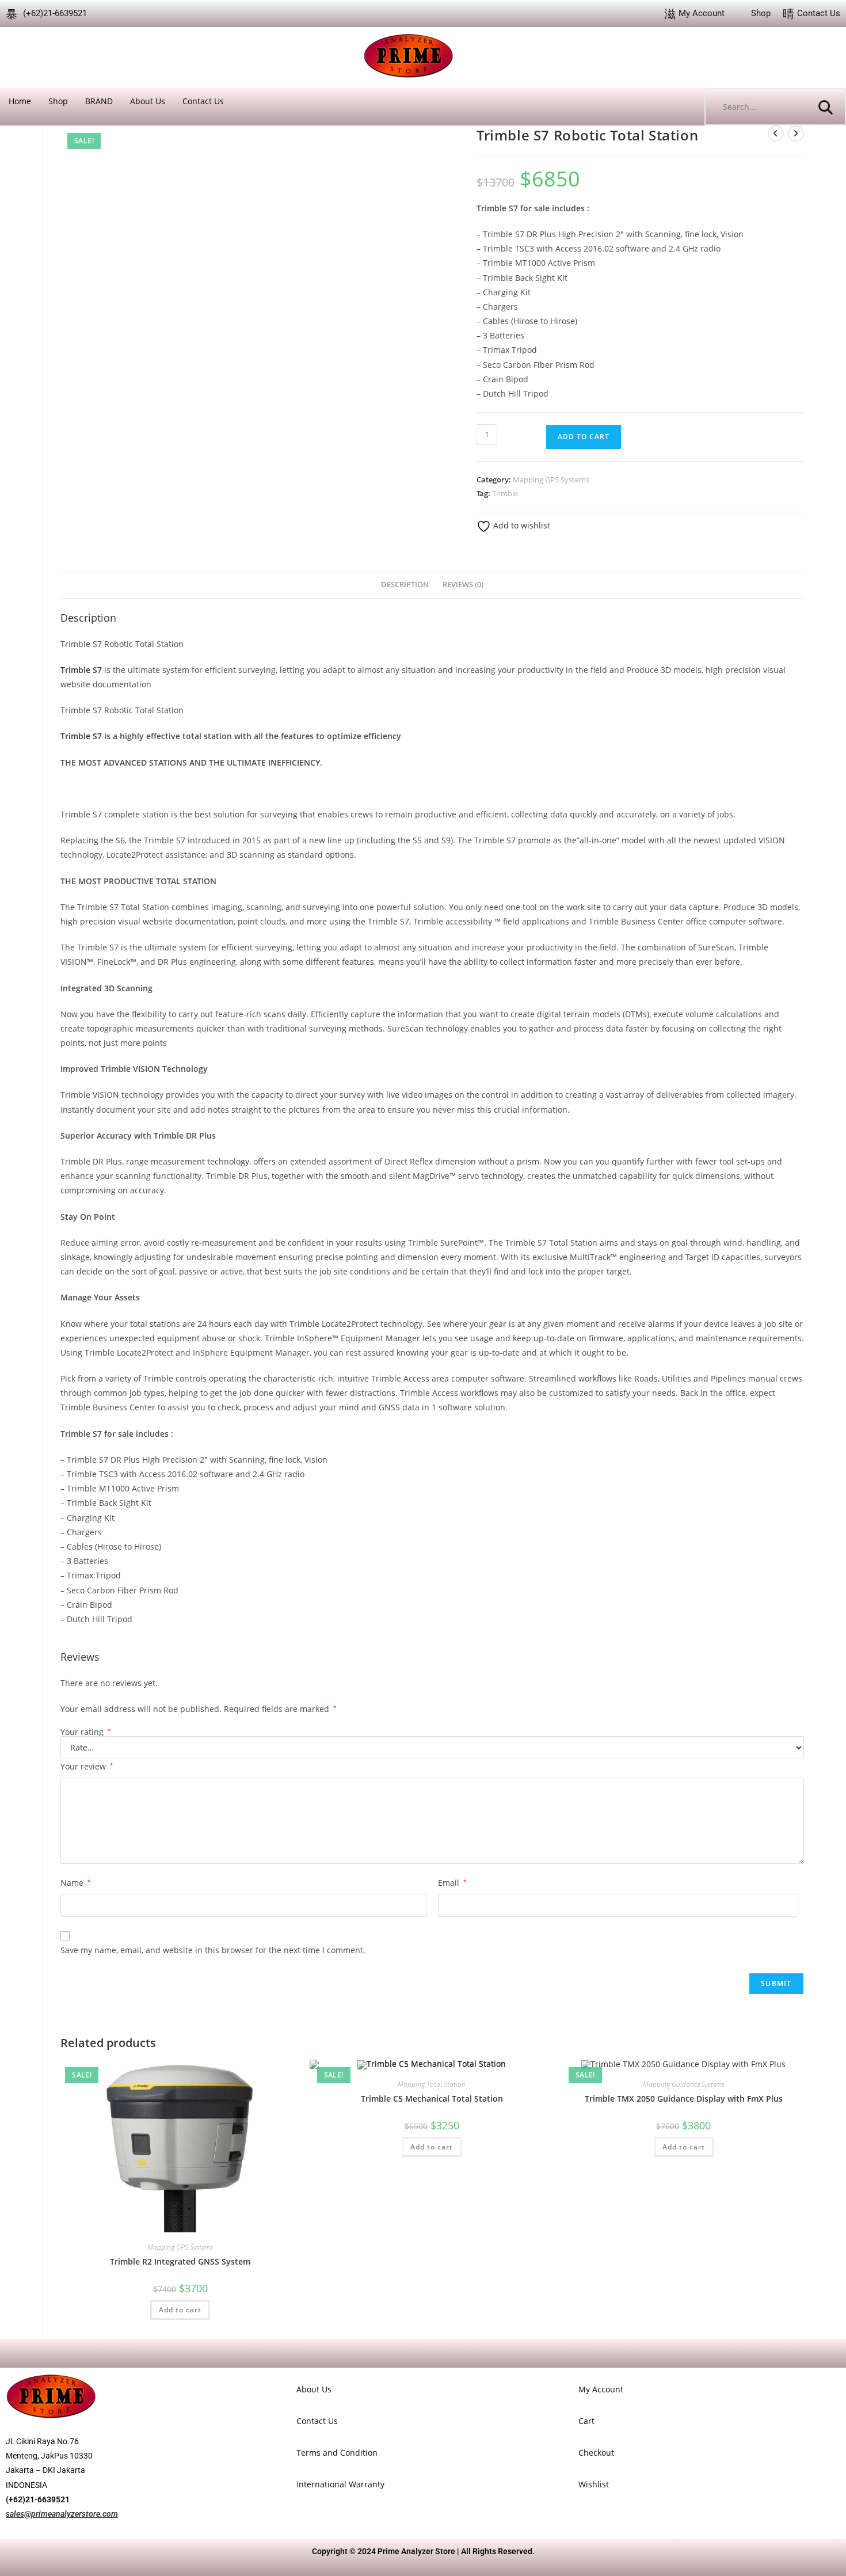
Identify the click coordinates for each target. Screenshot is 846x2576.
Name (76, 1883)
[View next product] (796, 134)
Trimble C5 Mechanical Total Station (432, 2099)
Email (452, 1883)
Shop (58, 101)
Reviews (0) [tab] (463, 585)
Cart (586, 2421)
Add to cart (584, 437)
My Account (601, 2389)
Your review (87, 1766)
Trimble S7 (81, 736)
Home (20, 101)
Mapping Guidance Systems (684, 2084)
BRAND (99, 101)
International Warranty (340, 2484)
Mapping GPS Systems (551, 480)
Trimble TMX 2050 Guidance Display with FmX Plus (684, 2099)
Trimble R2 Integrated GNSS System (180, 2261)
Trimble (505, 493)
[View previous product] (776, 134)
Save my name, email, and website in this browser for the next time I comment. (213, 1950)
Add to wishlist (521, 525)
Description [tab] (405, 585)
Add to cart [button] (180, 2310)
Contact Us (203, 101)
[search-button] (826, 107)
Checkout (596, 2453)
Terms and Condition (337, 2453)
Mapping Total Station (432, 2084)
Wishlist (594, 2484)
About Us (148, 101)
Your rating (86, 1732)
